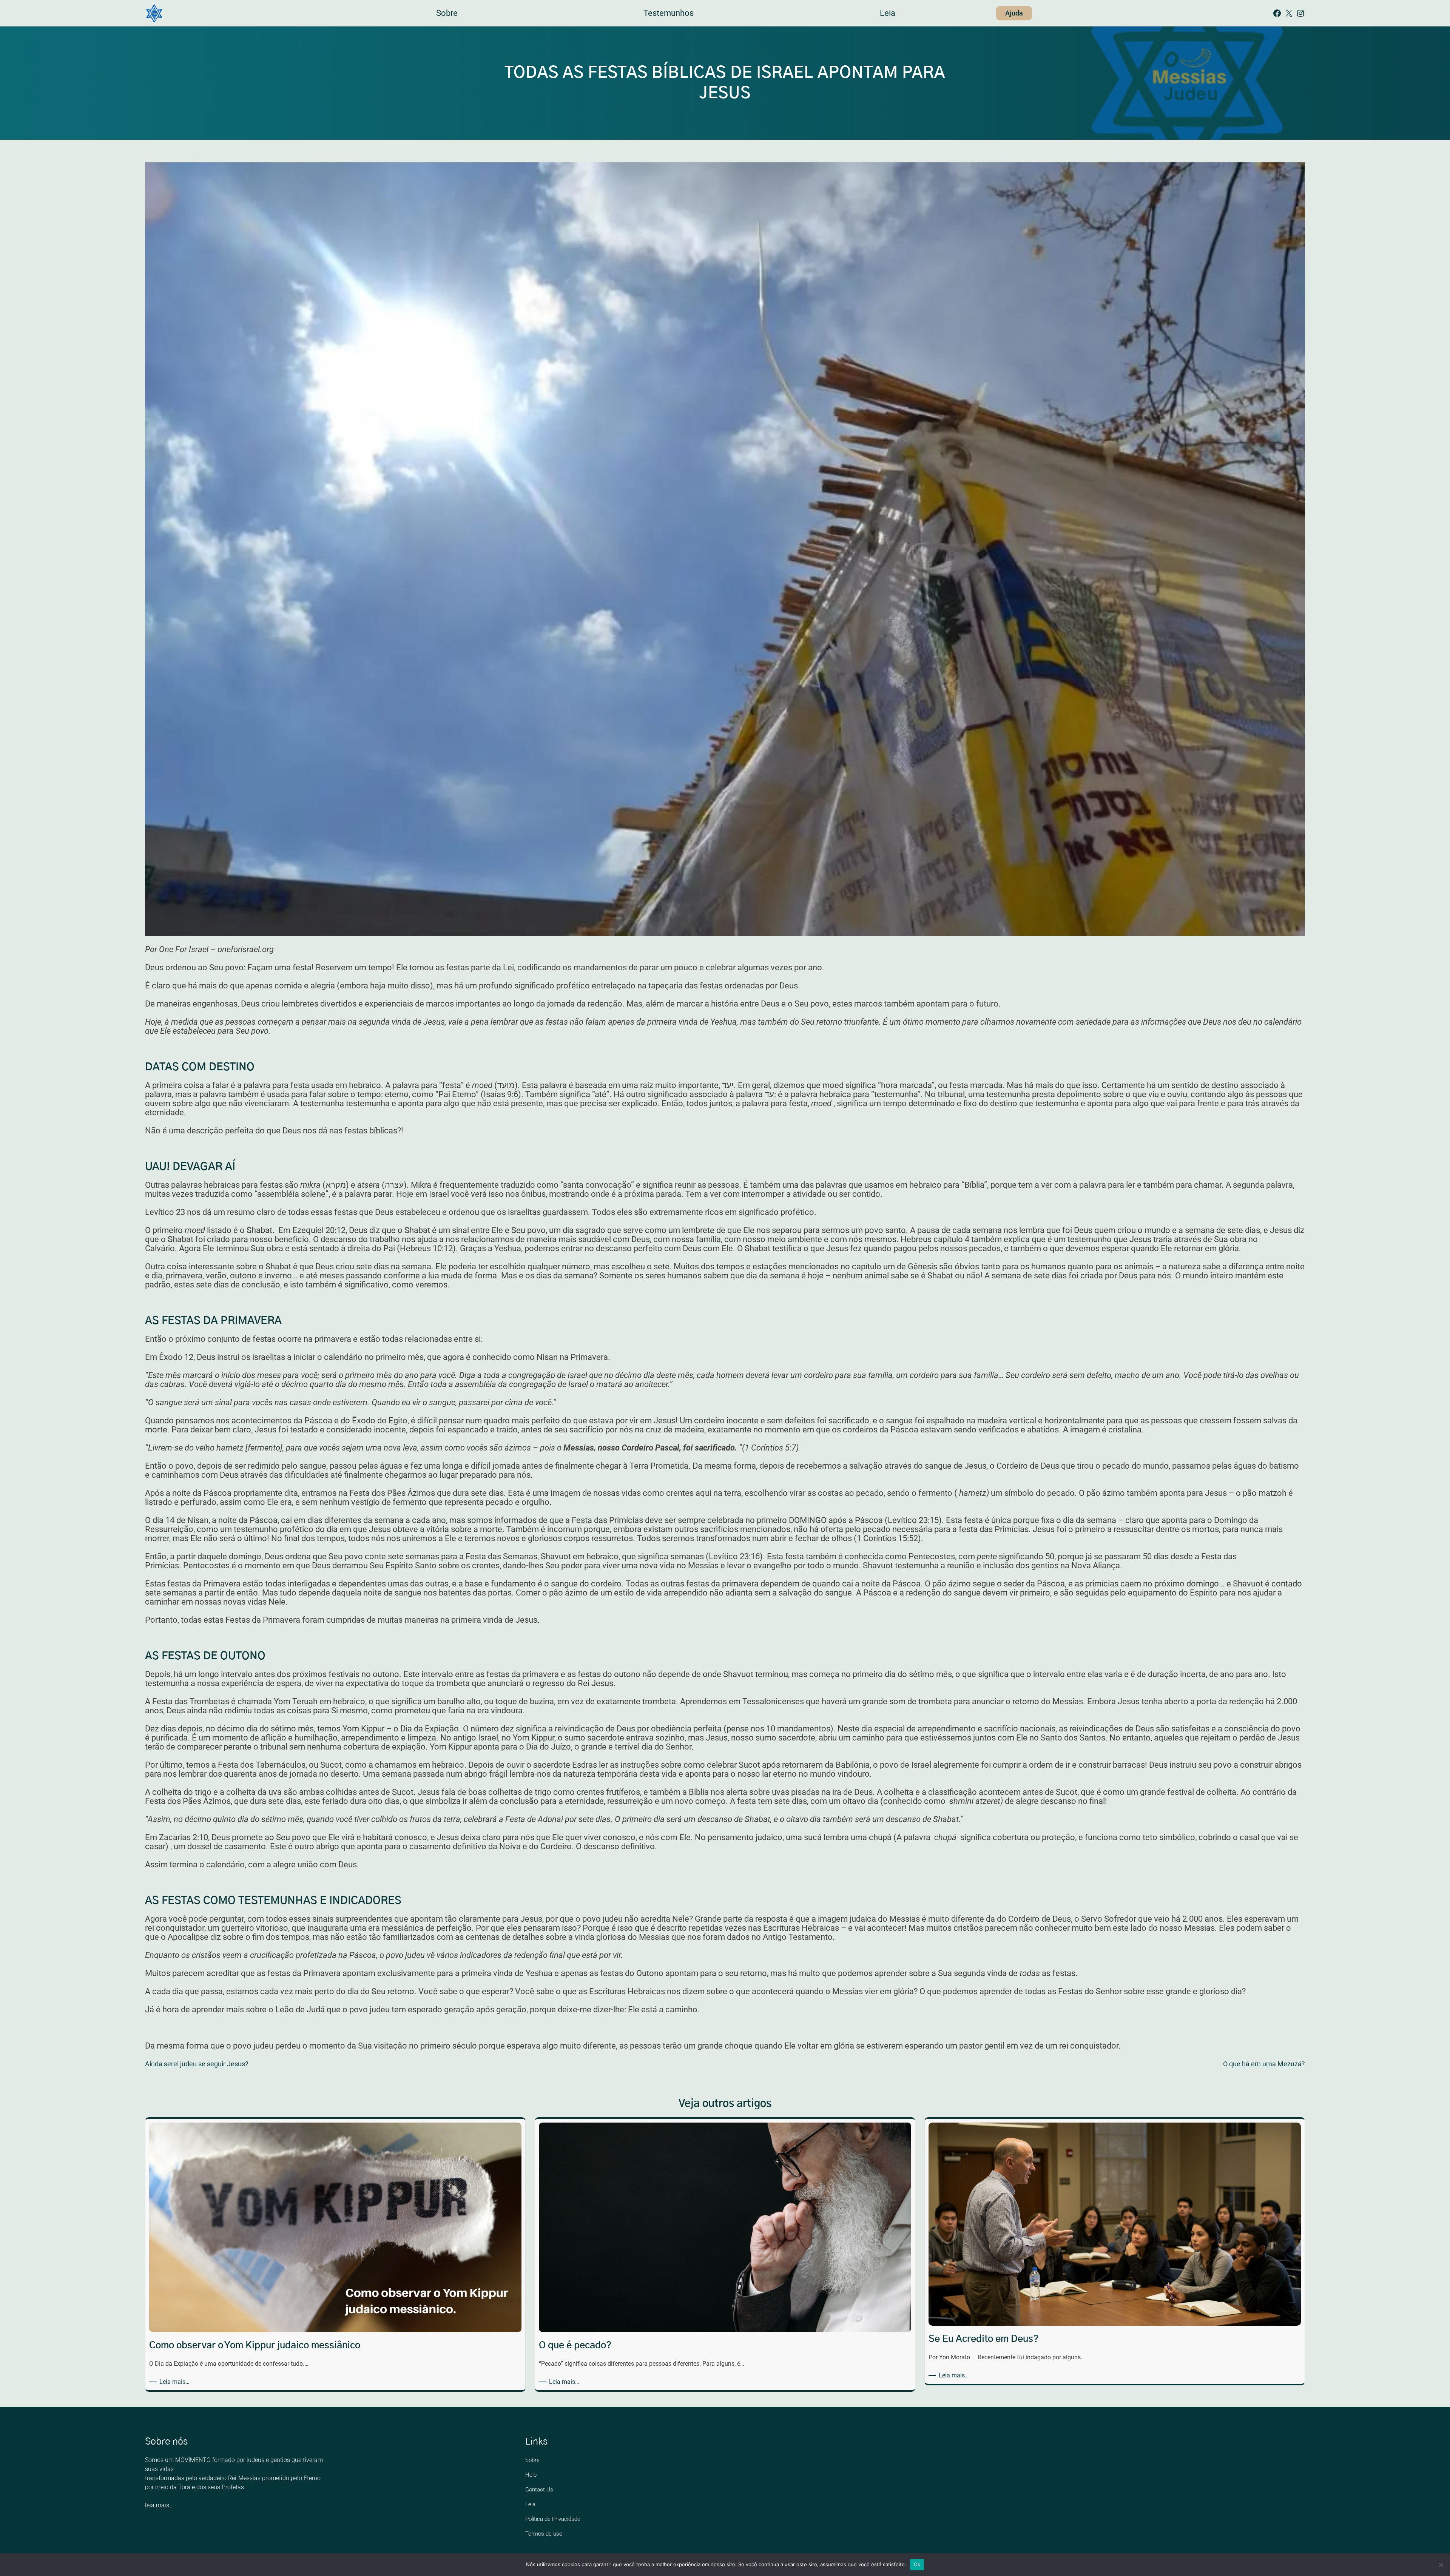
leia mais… (159, 2505)
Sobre (532, 2460)
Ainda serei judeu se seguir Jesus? (197, 2064)
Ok (917, 2564)
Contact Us (539, 2490)
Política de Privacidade (553, 2519)
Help (531, 2475)
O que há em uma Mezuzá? (1264, 2064)
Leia (530, 2504)
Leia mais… (176, 2382)
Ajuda (1014, 13)
